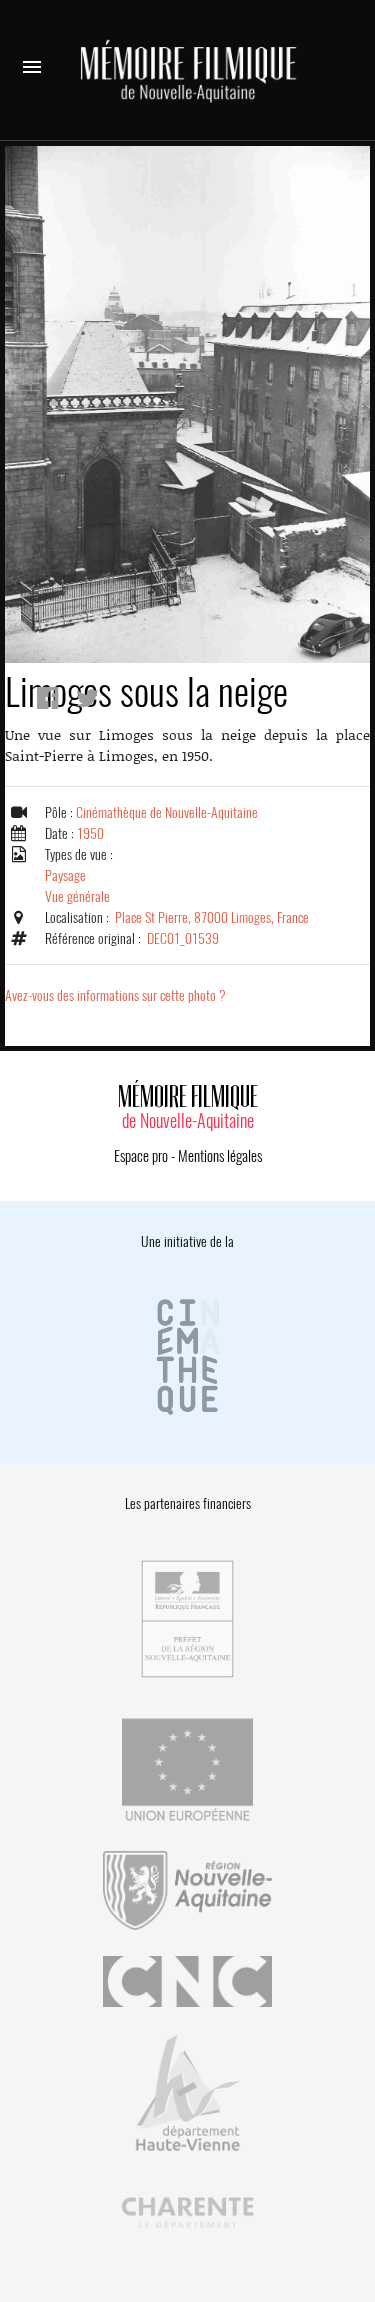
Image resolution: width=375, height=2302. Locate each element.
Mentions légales (220, 1156)
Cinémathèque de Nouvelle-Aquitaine (167, 812)
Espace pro (141, 1156)
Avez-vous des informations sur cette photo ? (115, 995)
